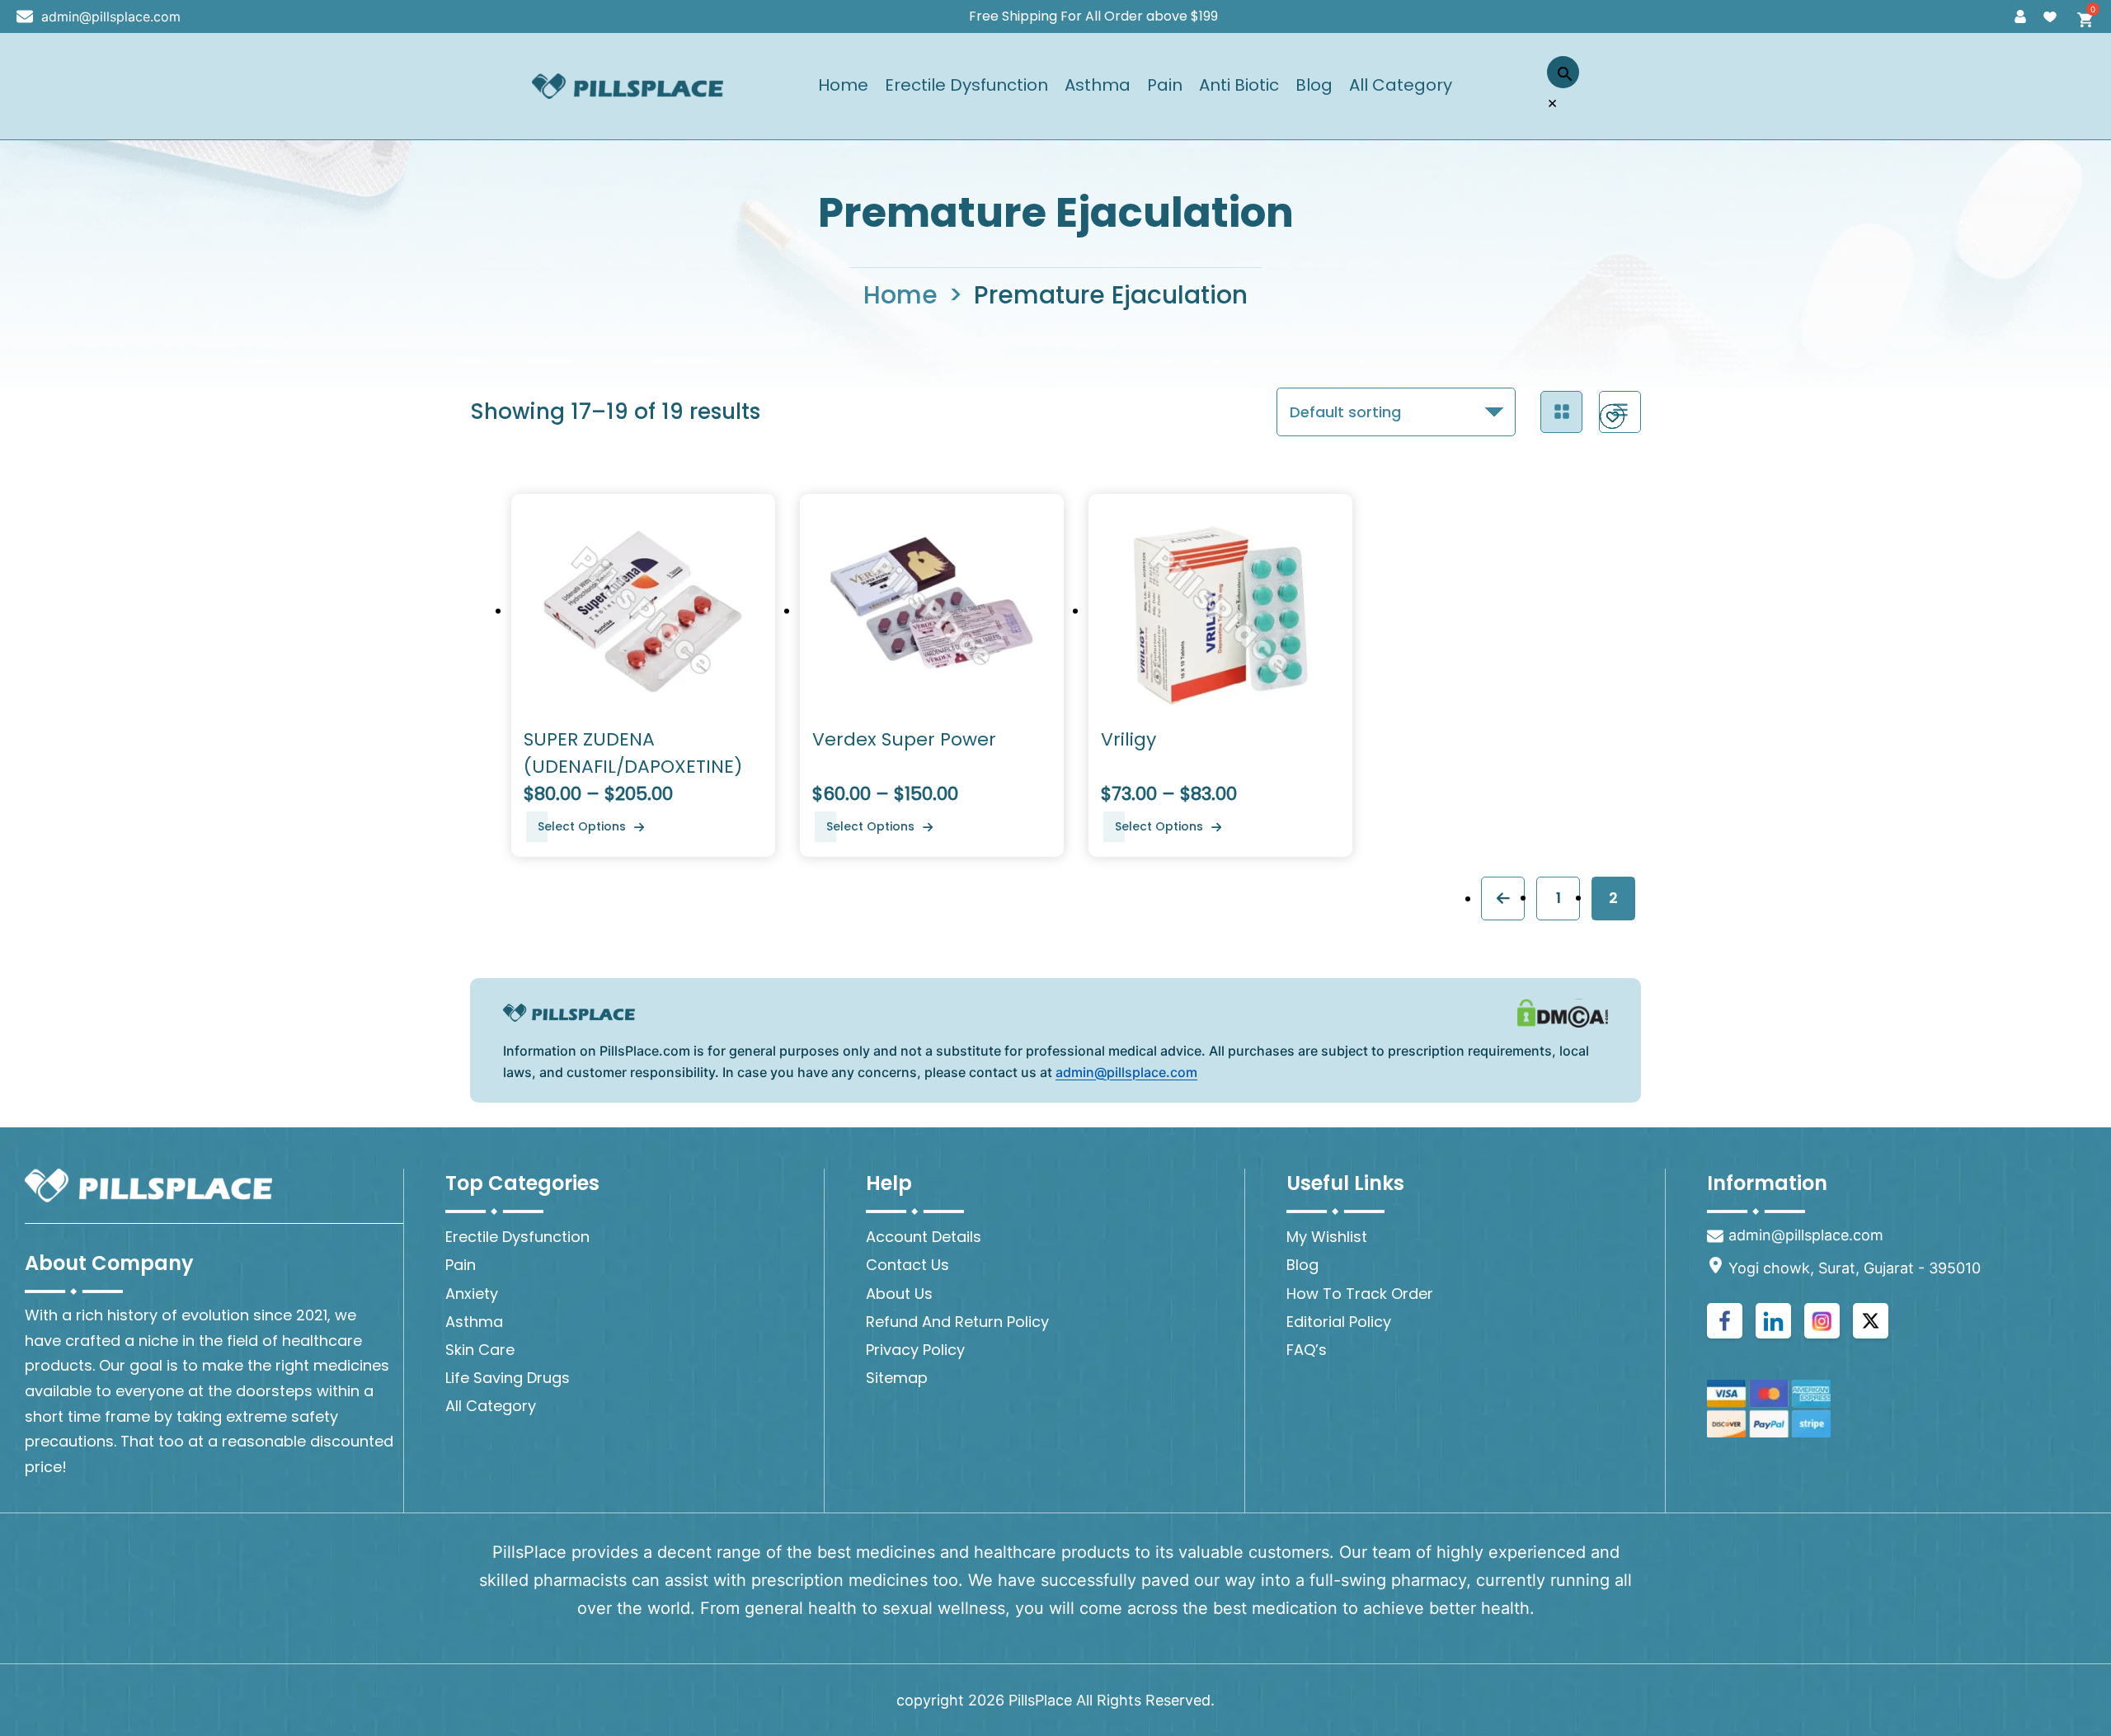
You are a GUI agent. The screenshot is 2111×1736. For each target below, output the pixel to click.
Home (843, 86)
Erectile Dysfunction (966, 86)
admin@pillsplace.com (111, 16)
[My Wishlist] (2050, 16)
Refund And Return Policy (957, 1322)
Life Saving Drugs (508, 1378)
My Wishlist (1327, 1237)
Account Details (924, 1237)
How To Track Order (1360, 1294)
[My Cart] (2080, 16)
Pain (1165, 86)
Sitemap (897, 1378)
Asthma (1098, 86)
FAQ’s (1307, 1350)
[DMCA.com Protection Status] (1563, 1013)
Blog (1314, 86)
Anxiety (472, 1294)
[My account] (2020, 16)
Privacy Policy (915, 1350)
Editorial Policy (1339, 1322)
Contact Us (907, 1265)
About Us (899, 1294)
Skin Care (480, 1350)
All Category (1401, 86)
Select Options (582, 826)
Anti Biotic (1239, 86)
